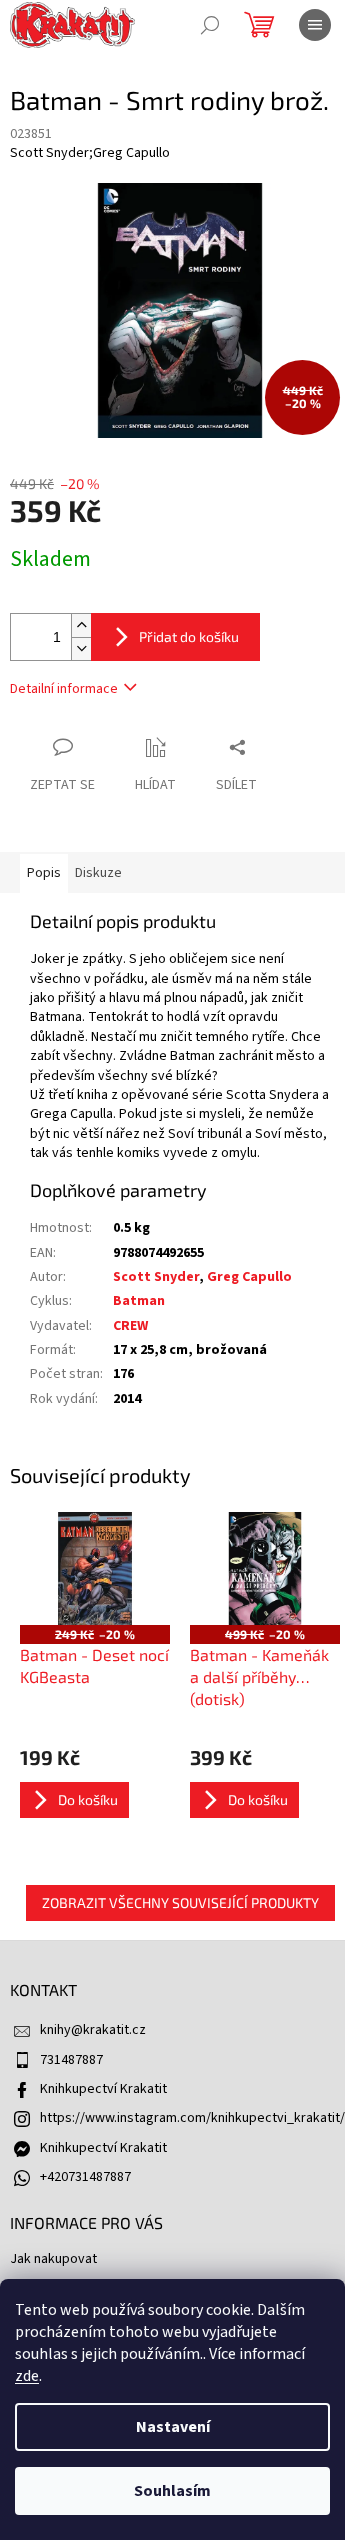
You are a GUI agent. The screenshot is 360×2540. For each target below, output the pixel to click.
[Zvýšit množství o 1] (81, 625)
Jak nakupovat (53, 2259)
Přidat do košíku (189, 636)
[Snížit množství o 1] (81, 648)
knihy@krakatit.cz (93, 2030)
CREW (130, 1326)
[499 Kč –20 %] (265, 1568)
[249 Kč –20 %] (95, 1568)
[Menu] (315, 25)
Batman (139, 1301)
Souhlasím (172, 2491)
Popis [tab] (44, 873)
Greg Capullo (249, 1277)
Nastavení (173, 2427)
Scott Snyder (156, 1277)
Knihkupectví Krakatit (103, 2089)
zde (27, 2376)
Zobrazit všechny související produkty (180, 1902)
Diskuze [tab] (98, 873)
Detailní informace (64, 689)
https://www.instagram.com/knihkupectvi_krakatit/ (192, 2118)
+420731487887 (85, 2177)
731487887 (71, 2060)
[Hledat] (210, 25)
